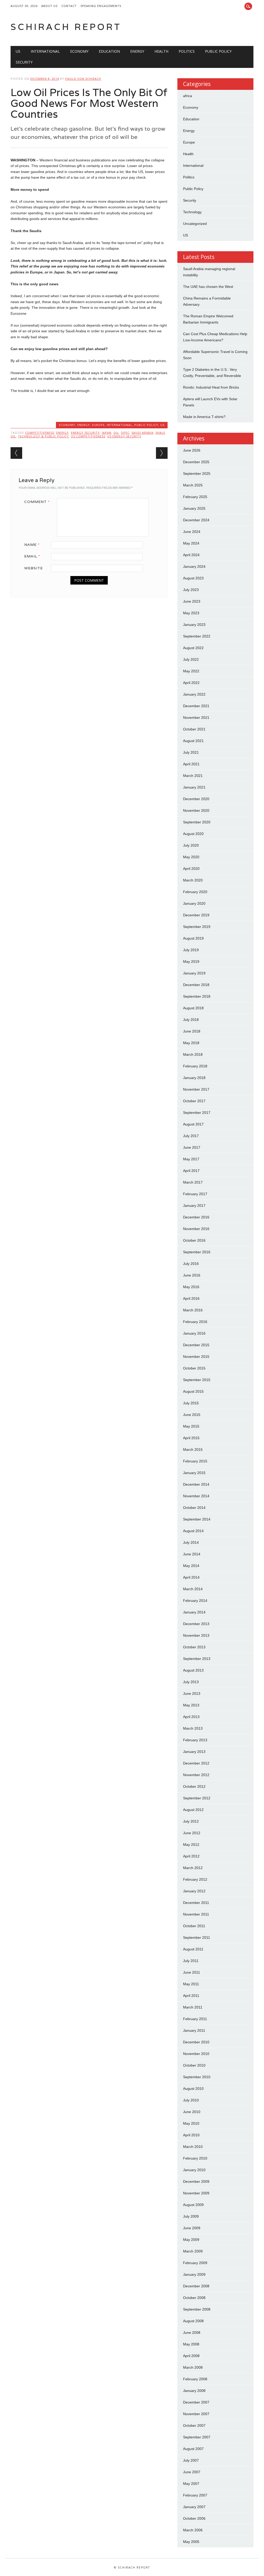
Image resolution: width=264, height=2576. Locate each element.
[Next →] (162, 453)
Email (32, 556)
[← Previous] (16, 453)
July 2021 (191, 752)
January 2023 (194, 625)
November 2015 (196, 1357)
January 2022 (194, 694)
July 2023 (191, 590)
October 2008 (194, 2298)
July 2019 (191, 950)
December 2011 (196, 1903)
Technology (192, 212)
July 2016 (191, 1264)
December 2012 (196, 1763)
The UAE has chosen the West (208, 287)
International (45, 51)
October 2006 (194, 2518)
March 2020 (193, 880)
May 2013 (191, 1705)
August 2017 (193, 1124)
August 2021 (193, 741)
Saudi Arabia (142, 433)
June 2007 (192, 2472)
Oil (116, 433)
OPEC (125, 433)
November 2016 (196, 1229)
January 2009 (194, 2274)
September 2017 (197, 1113)
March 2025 (193, 485)
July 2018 (191, 1020)
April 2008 (191, 2356)
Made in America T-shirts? (204, 417)
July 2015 (191, 1403)
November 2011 (196, 1914)
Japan (107, 433)
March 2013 (193, 1728)
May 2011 (191, 1984)
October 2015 (194, 1368)
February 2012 (195, 1879)
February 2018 (195, 1066)
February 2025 (195, 497)
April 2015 (191, 1438)
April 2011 (191, 1996)
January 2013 (194, 1752)
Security (24, 62)
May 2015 (191, 1426)
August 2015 (193, 1391)
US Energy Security (124, 436)
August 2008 (193, 2321)
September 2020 (197, 822)
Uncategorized (195, 224)
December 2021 (196, 706)
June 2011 (192, 1972)
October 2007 (194, 2425)
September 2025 (197, 474)
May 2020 (191, 857)
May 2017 (191, 1159)
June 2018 (192, 1031)
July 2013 (191, 1682)
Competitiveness (40, 433)
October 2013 (194, 1647)
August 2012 (193, 1810)
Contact (69, 6)
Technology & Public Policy (43, 436)
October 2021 (194, 729)
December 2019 (196, 915)
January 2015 (194, 1473)
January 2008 (194, 2391)
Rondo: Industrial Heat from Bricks (211, 387)
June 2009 (192, 2228)
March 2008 (193, 2367)
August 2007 (193, 2449)
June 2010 (192, 2112)
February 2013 (195, 1740)
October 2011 (194, 1926)
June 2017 (192, 1147)
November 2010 (196, 2054)
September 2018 (197, 996)
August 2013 (193, 1670)
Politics (187, 51)
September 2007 (197, 2437)
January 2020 (194, 903)
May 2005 (191, 2542)
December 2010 (196, 2042)
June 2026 (192, 450)
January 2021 (194, 787)
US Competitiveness (88, 436)
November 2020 (196, 810)
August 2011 (193, 1949)
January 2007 (194, 2507)
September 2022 (197, 636)
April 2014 (191, 1577)
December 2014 (196, 1484)
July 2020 (191, 845)
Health (161, 51)
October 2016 (194, 1240)
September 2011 (197, 1937)
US (18, 51)
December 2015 (196, 1345)
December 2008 (196, 2286)
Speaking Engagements (101, 6)
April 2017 (191, 1171)
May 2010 (191, 2123)
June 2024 (192, 532)
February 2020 (195, 892)
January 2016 (194, 1333)
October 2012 (194, 1786)
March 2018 (193, 1054)
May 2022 (191, 671)
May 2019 (191, 962)
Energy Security (85, 433)
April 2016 (191, 1298)
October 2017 (194, 1101)
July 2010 (191, 2100)
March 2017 (193, 1182)
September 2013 (197, 1659)
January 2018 (194, 1078)
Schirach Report (66, 27)
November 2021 (196, 718)
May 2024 (191, 543)
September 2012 (197, 1798)
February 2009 (195, 2263)
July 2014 (191, 1542)
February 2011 (195, 2019)
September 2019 (197, 927)
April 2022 (191, 683)
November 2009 (196, 2193)
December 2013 (196, 1624)
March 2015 (193, 1450)
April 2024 (191, 555)
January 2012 (194, 1891)
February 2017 (195, 1194)
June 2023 (192, 601)
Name (32, 545)
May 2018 (191, 1043)
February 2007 (195, 2495)
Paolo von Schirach (83, 79)
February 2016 (195, 1322)
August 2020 (193, 834)
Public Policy (218, 51)
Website (34, 568)
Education (109, 51)
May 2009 (191, 2240)
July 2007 (191, 2460)
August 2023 (193, 578)
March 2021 (193, 776)
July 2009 (191, 2216)
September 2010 (197, 2077)
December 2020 (196, 799)
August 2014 (193, 1531)
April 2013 (191, 1717)
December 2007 (196, 2402)
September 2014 (197, 1519)
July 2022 (191, 659)
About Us (49, 6)
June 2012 (192, 1833)
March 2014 (193, 1589)
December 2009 (196, 2181)
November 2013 (196, 1635)
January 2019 (194, 973)
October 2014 (194, 1508)
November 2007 (196, 2414)
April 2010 (191, 2135)
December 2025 (196, 462)
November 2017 (196, 1089)
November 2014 (196, 1496)
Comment (37, 502)
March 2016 (193, 1310)
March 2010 (193, 2147)
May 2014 (191, 1566)
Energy (137, 51)
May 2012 (191, 1845)
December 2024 (196, 520)
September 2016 (197, 1252)
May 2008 (191, 2344)
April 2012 (191, 1856)
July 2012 (191, 1821)
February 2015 (195, 1461)
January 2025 (194, 508)
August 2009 (193, 2205)
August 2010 (193, 2089)
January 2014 (194, 1612)
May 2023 (191, 613)
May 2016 (191, 1287)
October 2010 (194, 2065)
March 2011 (193, 2007)
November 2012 (196, 1775)
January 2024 (194, 566)
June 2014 (192, 1554)
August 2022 (193, 648)
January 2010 (194, 2170)
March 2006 (193, 2530)
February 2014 (195, 1601)
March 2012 (193, 1868)
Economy (79, 51)
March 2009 (193, 2251)
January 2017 (194, 1206)
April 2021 (191, 764)
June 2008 (192, 2333)
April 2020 (191, 869)
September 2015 (197, 1380)
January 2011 (194, 2030)
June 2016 (192, 1275)
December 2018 (196, 985)
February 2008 (195, 2379)
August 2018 (193, 1008)
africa (188, 96)
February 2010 (195, 2158)
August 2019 (193, 938)
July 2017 (191, 1136)
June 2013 (192, 1693)
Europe (98, 425)
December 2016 (196, 1217)
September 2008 (197, 2309)
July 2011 (191, 1961)
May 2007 (191, 2484)
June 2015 (192, 1415)
